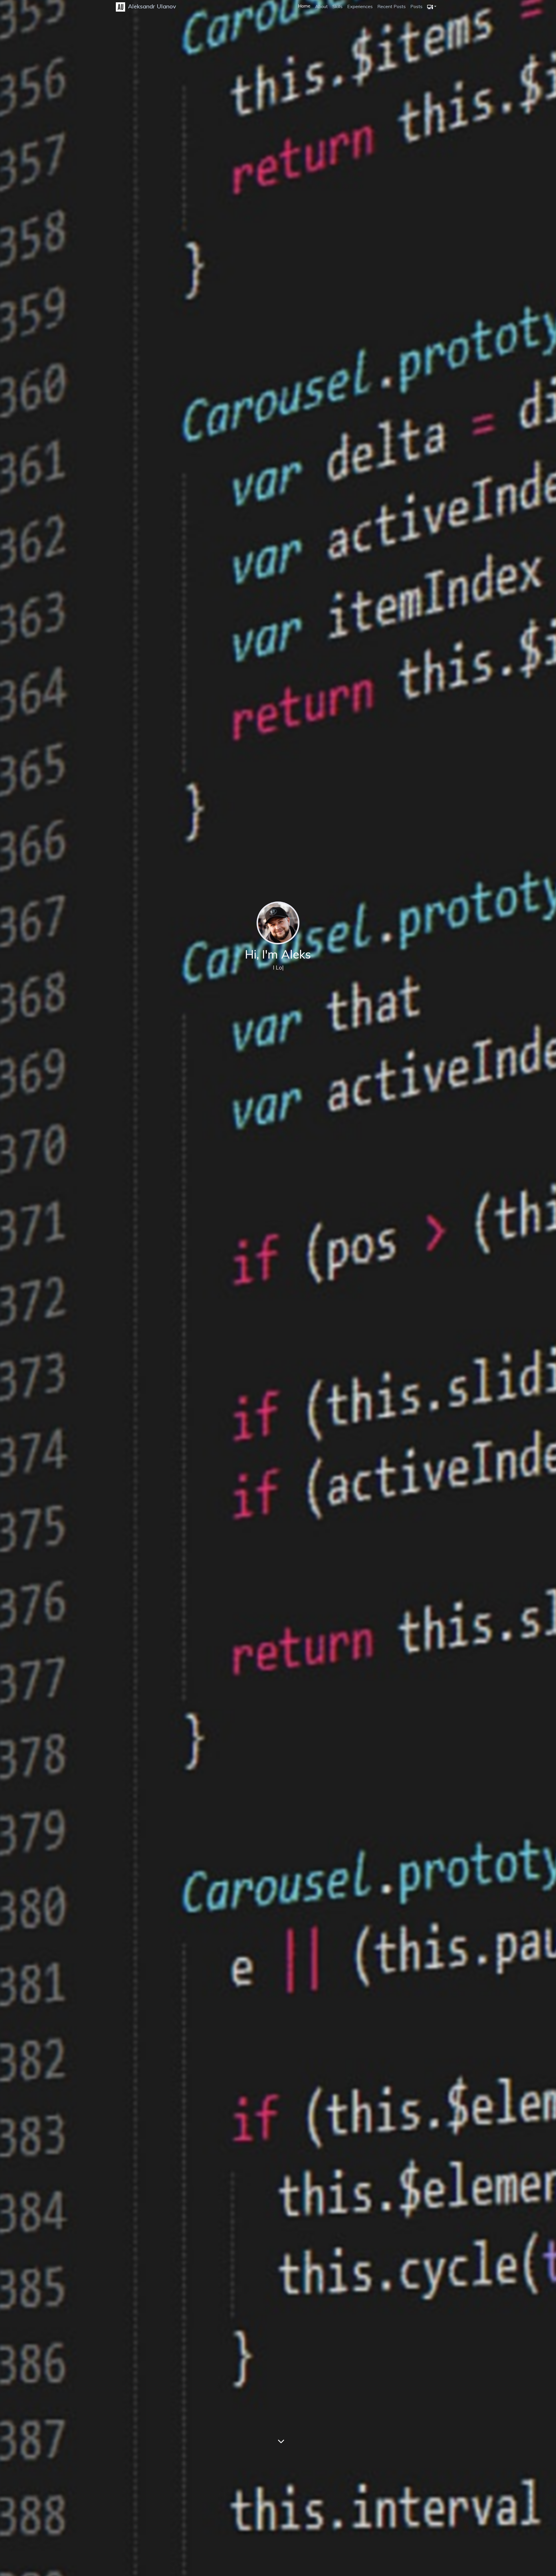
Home (304, 6)
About (321, 6)
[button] (432, 6)
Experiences (360, 6)
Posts (416, 6)
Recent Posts (392, 6)
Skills (338, 6)
